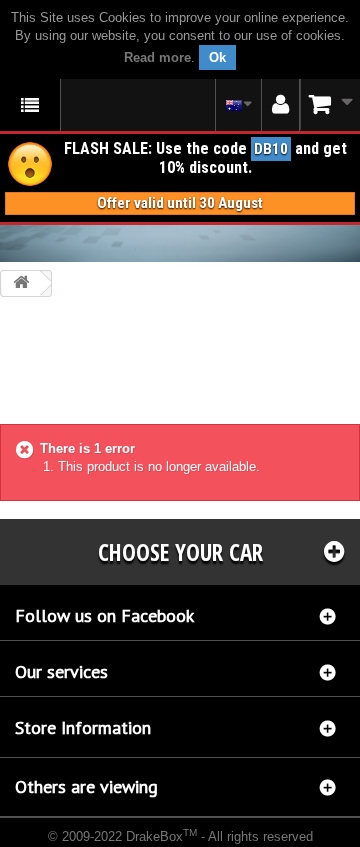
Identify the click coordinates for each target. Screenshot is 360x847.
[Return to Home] (21, 283)
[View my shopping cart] (330, 104)
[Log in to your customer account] (280, 105)
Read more (157, 57)
